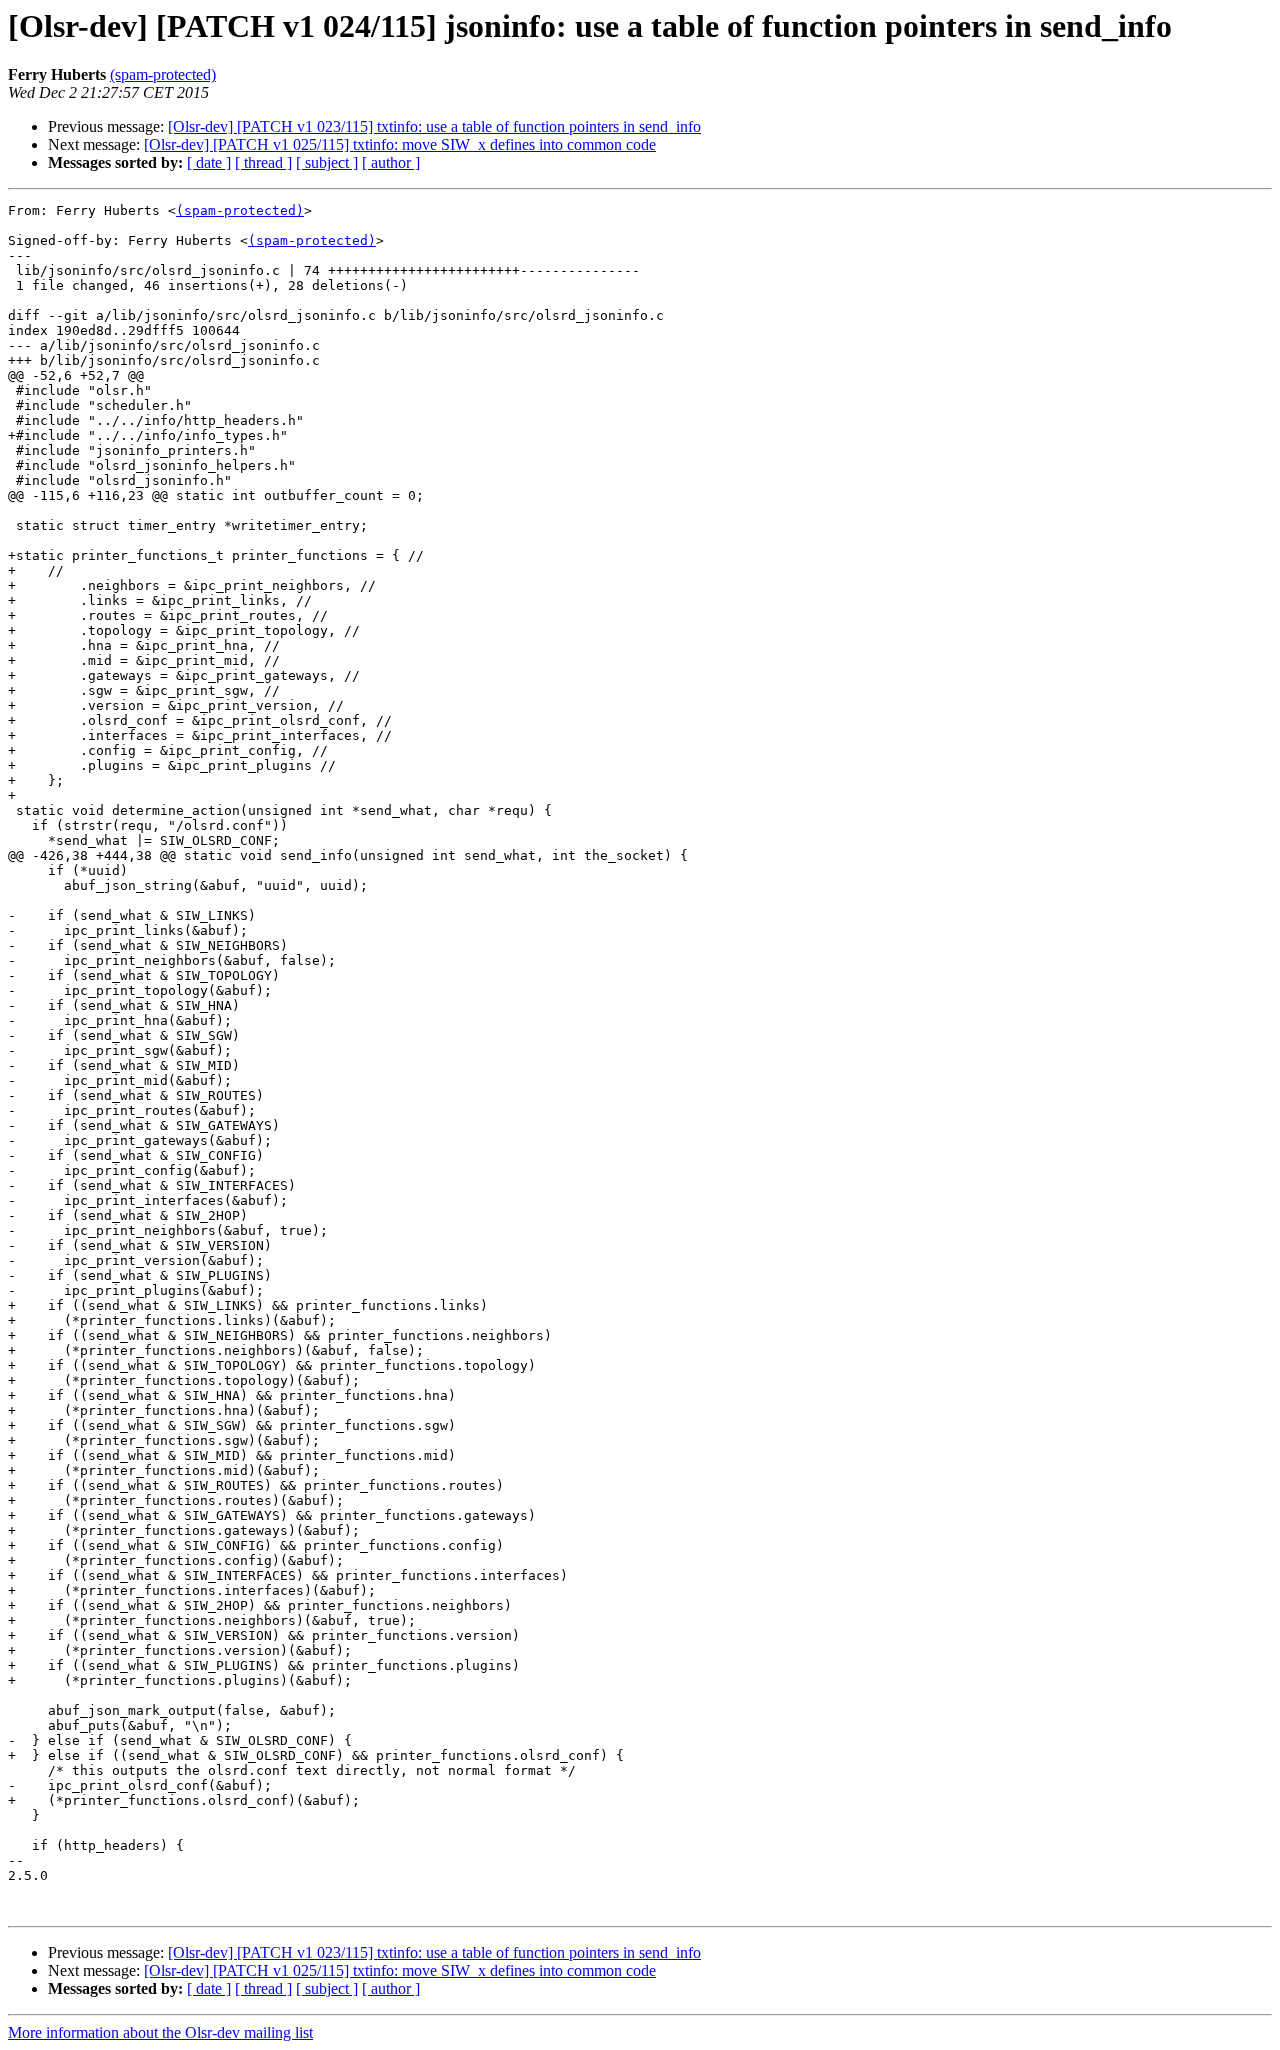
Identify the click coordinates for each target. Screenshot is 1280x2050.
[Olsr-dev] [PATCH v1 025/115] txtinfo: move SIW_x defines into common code (400, 144)
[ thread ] (263, 162)
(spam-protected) (163, 74)
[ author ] (391, 162)
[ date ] (209, 162)
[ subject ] (327, 162)
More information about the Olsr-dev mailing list (160, 2032)
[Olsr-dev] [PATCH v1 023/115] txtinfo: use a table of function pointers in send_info (434, 126)
